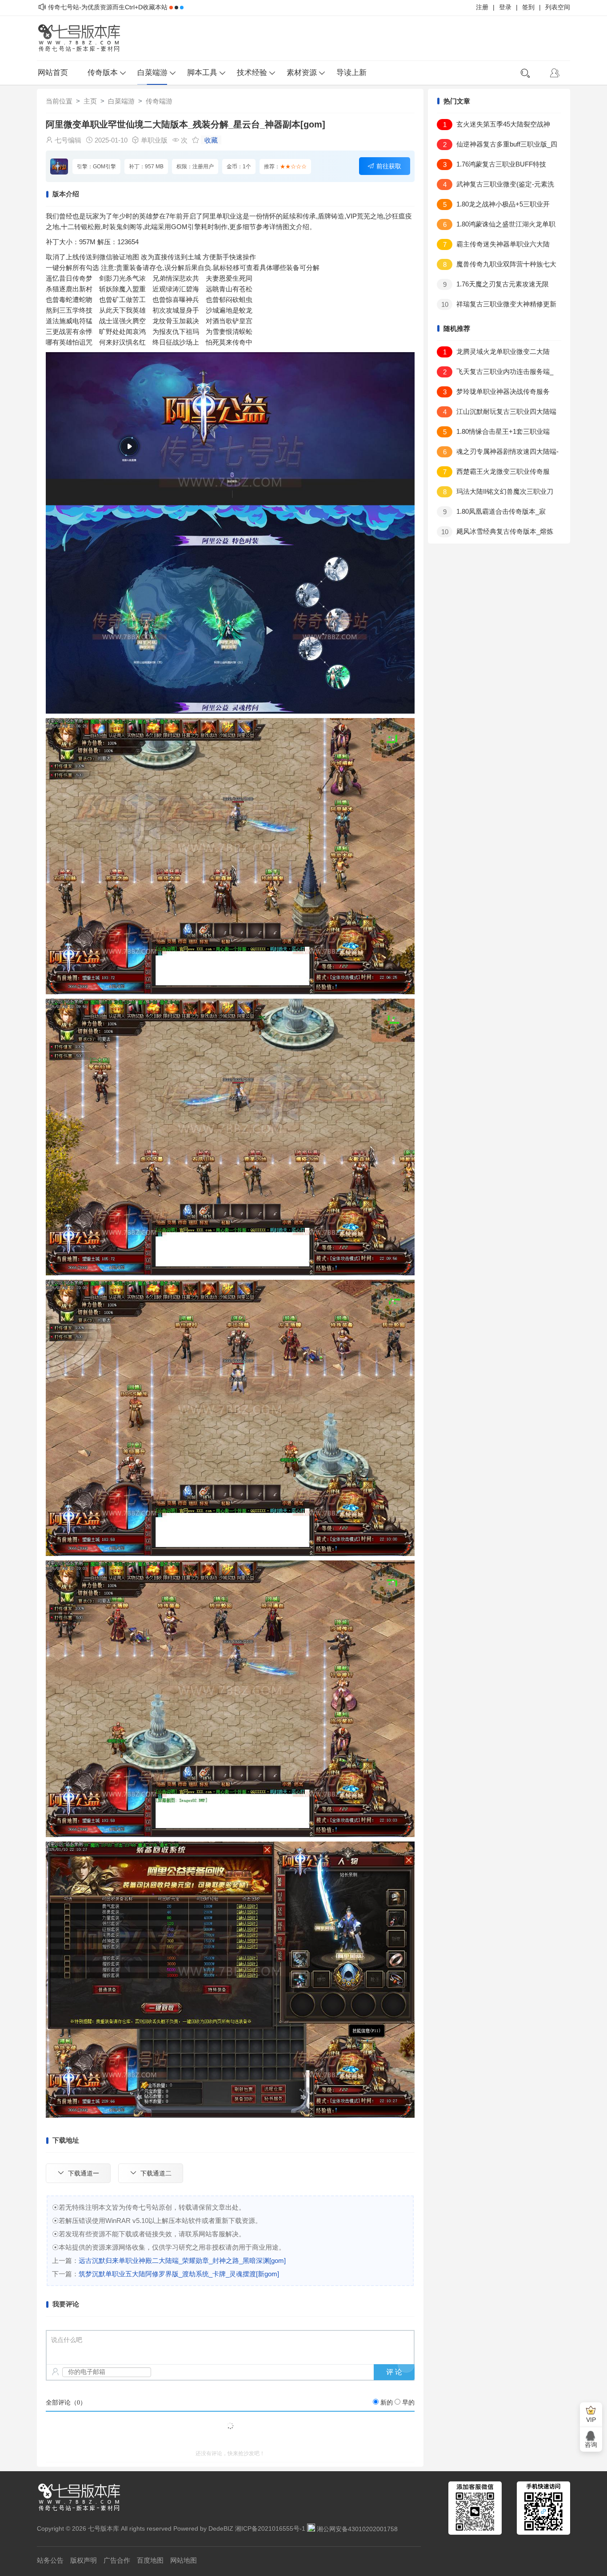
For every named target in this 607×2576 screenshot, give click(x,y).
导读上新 (351, 73)
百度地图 (150, 2560)
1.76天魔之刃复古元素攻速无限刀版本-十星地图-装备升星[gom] (493, 286)
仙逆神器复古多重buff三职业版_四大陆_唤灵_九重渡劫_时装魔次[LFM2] (497, 146)
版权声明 (84, 2560)
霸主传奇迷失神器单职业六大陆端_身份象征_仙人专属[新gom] (493, 246)
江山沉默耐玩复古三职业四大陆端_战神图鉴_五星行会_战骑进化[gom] (497, 413)
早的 (408, 2403)
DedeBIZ (221, 2529)
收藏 (211, 140)
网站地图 (184, 2560)
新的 (387, 2403)
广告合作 (117, 2560)
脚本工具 (202, 73)
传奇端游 (159, 101)
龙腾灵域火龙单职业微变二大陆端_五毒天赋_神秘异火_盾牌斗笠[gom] (494, 353)
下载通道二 (156, 2173)
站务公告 (50, 2560)
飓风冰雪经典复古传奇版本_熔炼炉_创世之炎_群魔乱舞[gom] (495, 533)
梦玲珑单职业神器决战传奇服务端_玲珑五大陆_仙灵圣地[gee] (493, 393)
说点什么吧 (67, 2340)
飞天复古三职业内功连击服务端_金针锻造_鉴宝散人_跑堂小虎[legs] (495, 373)
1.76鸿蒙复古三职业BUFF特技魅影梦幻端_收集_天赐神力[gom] (491, 166)
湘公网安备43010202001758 (357, 2529)
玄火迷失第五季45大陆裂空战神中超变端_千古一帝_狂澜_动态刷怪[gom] (493, 126)
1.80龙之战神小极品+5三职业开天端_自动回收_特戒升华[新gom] (493, 206)
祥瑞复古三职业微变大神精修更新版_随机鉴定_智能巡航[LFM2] (497, 306)
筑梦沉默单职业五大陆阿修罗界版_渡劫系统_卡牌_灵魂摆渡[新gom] (179, 2274)
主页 (90, 101)
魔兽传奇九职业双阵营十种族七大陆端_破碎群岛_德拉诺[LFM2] (497, 266)
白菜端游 (152, 73)
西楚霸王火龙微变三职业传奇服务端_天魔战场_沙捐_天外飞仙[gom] (493, 473)
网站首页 (53, 73)
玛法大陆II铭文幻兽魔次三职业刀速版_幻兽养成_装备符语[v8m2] (495, 493)
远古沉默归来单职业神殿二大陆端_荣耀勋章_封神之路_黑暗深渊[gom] (182, 2260)
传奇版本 (103, 73)
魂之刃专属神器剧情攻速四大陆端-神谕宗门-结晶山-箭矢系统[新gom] (498, 453)
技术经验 (252, 73)
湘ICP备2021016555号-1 (270, 2529)
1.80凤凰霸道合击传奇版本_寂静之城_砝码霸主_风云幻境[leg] (491, 513)
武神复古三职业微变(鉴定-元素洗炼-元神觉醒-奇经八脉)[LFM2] (495, 186)
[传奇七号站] (84, 38)
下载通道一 (84, 2173)
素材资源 (302, 73)
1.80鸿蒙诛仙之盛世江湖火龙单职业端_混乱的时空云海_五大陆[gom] (496, 226)
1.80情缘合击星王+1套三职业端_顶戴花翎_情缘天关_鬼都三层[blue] (493, 433)
